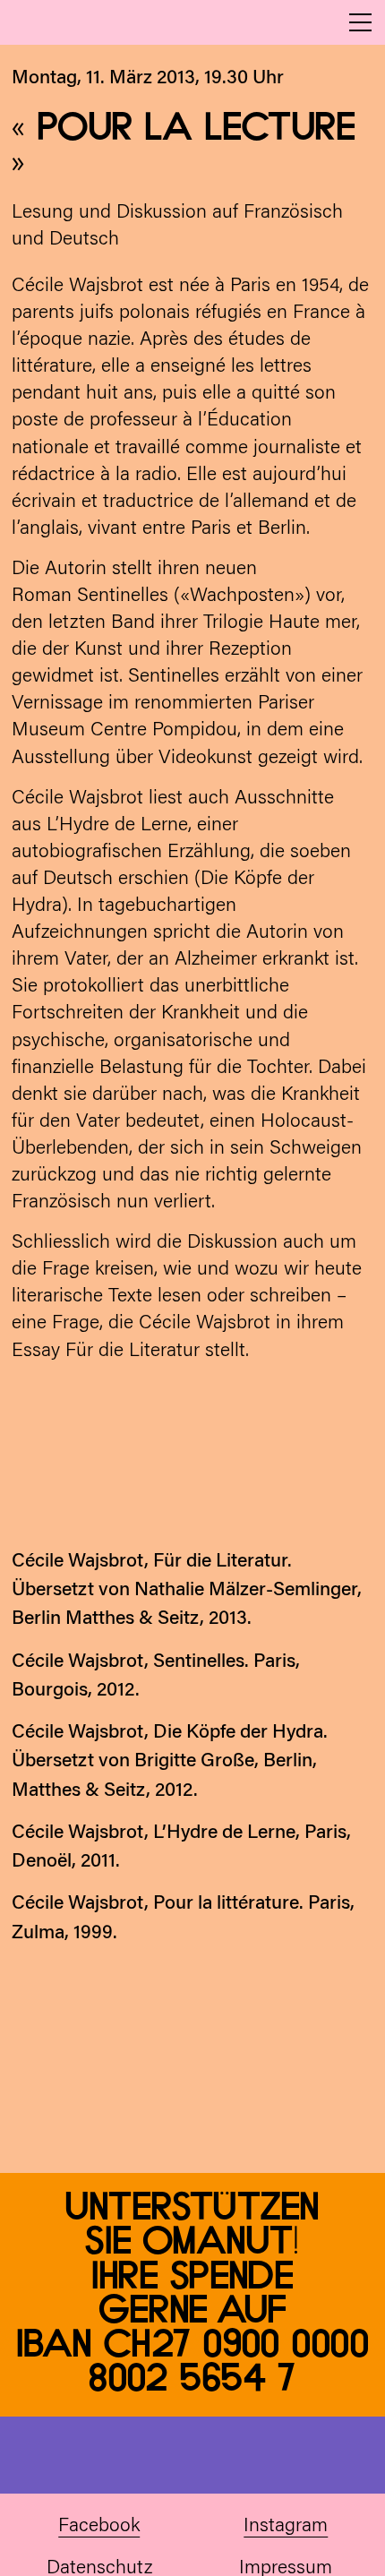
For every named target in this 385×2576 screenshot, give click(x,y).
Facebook (99, 2527)
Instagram (286, 2527)
